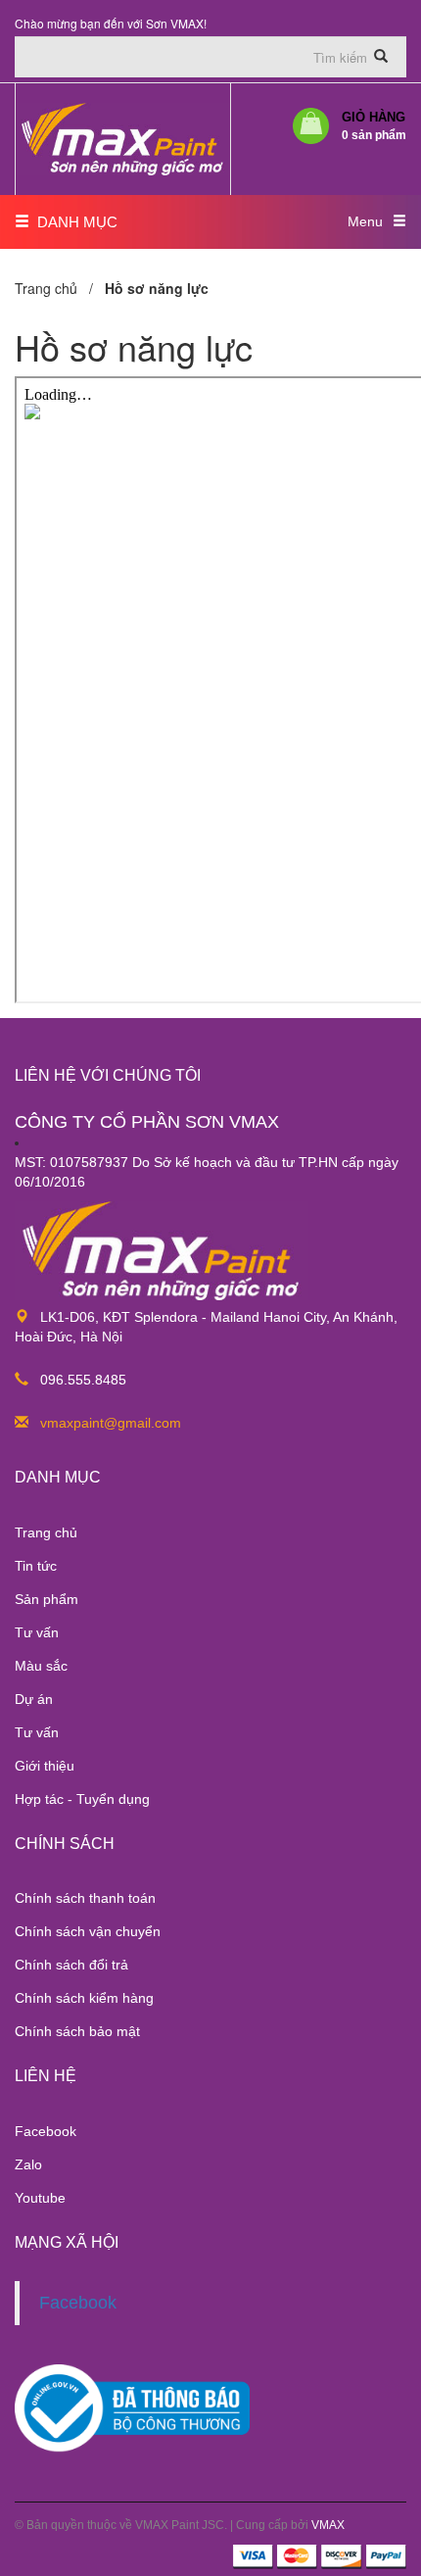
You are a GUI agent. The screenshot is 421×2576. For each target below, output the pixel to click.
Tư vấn (37, 1632)
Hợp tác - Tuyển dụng (82, 1799)
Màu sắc (41, 1666)
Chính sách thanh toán (85, 1898)
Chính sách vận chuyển (88, 1931)
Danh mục (73, 222)
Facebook (46, 2131)
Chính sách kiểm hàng (84, 1998)
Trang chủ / (58, 288)
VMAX (328, 2525)
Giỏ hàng (374, 126)
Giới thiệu (45, 1766)
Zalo (28, 2164)
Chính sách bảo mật (77, 2031)
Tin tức (36, 1566)
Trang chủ (46, 1532)
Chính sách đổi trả (71, 1965)
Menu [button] (365, 221)
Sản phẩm (47, 1599)
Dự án (34, 1699)
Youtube (40, 2198)
